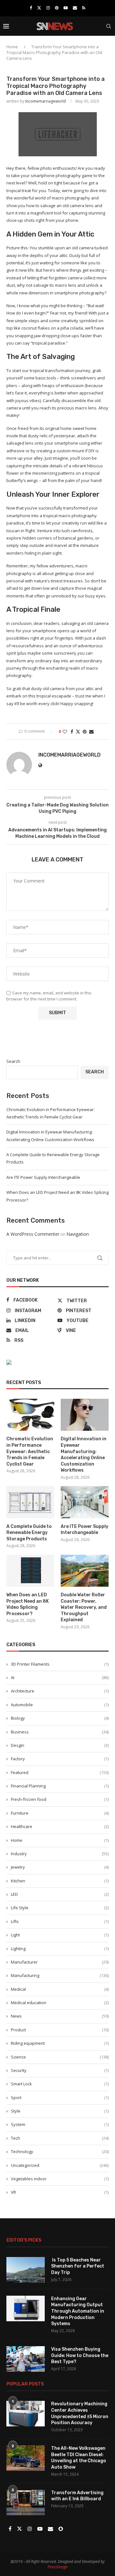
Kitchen (60, 1881)
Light (60, 1935)
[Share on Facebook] (72, 732)
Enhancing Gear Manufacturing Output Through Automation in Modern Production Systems (78, 2311)
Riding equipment (60, 2043)
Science (60, 2057)
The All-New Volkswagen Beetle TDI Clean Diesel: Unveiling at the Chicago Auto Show (79, 2458)
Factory (60, 1759)
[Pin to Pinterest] (85, 732)
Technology (60, 2152)
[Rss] (84, 8)
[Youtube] (66, 8)
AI (60, 1677)
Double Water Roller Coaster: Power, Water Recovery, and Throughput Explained (84, 1607)
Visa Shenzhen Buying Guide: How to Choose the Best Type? (80, 2355)
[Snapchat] (61, 2529)
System (60, 2124)
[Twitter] (39, 8)
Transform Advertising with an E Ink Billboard (77, 2496)
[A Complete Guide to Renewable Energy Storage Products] (30, 1502)
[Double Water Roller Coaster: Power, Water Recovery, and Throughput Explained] (85, 1571)
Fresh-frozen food (60, 1799)
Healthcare (60, 1826)
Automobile (60, 1705)
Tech (60, 2138)
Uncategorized (60, 2165)
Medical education (60, 2003)
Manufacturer (60, 1962)
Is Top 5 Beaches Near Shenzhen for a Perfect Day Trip (78, 2266)
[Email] (75, 8)
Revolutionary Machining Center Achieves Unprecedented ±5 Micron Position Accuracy (80, 2413)
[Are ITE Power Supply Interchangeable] (85, 1502)
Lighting (60, 1949)
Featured (60, 1772)
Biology (60, 1718)
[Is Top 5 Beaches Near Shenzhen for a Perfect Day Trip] (26, 2270)
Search (13, 1061)
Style (60, 2111)
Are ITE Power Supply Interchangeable (43, 1177)
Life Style (60, 1908)
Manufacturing (60, 1975)
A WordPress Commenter (33, 1234)
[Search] (109, 26)
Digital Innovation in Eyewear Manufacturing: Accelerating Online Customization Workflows (84, 1455)
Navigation (78, 1234)
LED (60, 1894)
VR (60, 2192)
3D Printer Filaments (60, 1664)
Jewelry (60, 1867)
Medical (60, 1989)
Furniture (60, 1813)
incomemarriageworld (46, 101)
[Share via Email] (91, 732)
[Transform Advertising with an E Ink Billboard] (26, 2502)
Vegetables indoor (60, 2179)
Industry (60, 1854)
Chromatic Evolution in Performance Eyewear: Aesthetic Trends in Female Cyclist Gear (30, 1451)
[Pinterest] (57, 8)
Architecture (60, 1691)
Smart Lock (60, 2084)
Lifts (60, 1921)
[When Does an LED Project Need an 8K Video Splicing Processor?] (30, 1571)
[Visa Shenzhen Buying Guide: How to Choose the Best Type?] (26, 2359)
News (60, 2016)
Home (12, 47)
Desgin (60, 1745)
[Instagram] (48, 8)
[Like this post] (65, 732)
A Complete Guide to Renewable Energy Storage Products (29, 1533)
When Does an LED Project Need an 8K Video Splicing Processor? (28, 1604)
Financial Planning (60, 1786)
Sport (60, 2097)
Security (60, 2070)
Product (60, 2030)
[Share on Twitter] (78, 732)
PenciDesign (58, 2567)
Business (60, 1732)
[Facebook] (31, 8)
